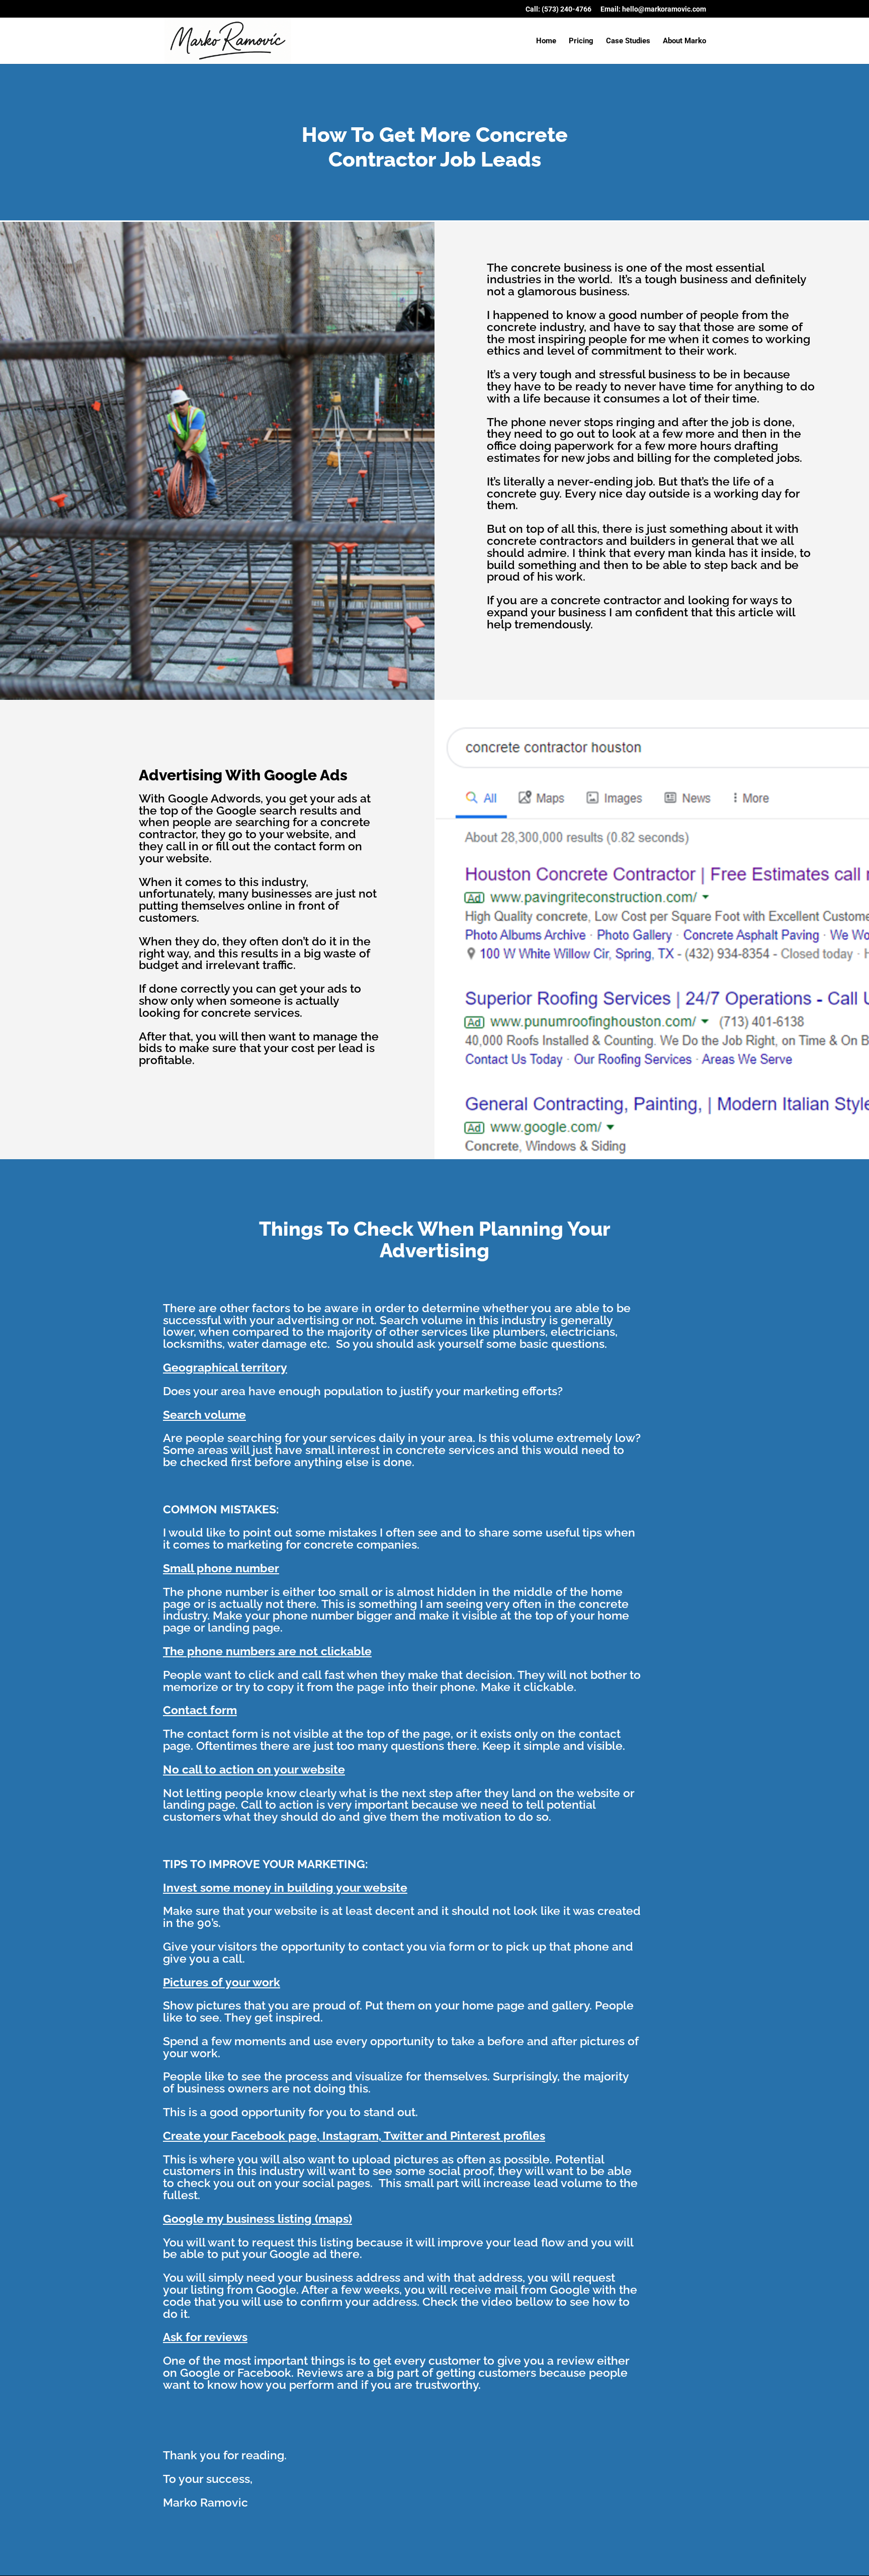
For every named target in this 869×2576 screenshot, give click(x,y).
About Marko (684, 41)
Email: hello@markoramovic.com (653, 9)
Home (546, 41)
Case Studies (628, 41)
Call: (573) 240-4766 (558, 9)
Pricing (581, 41)
